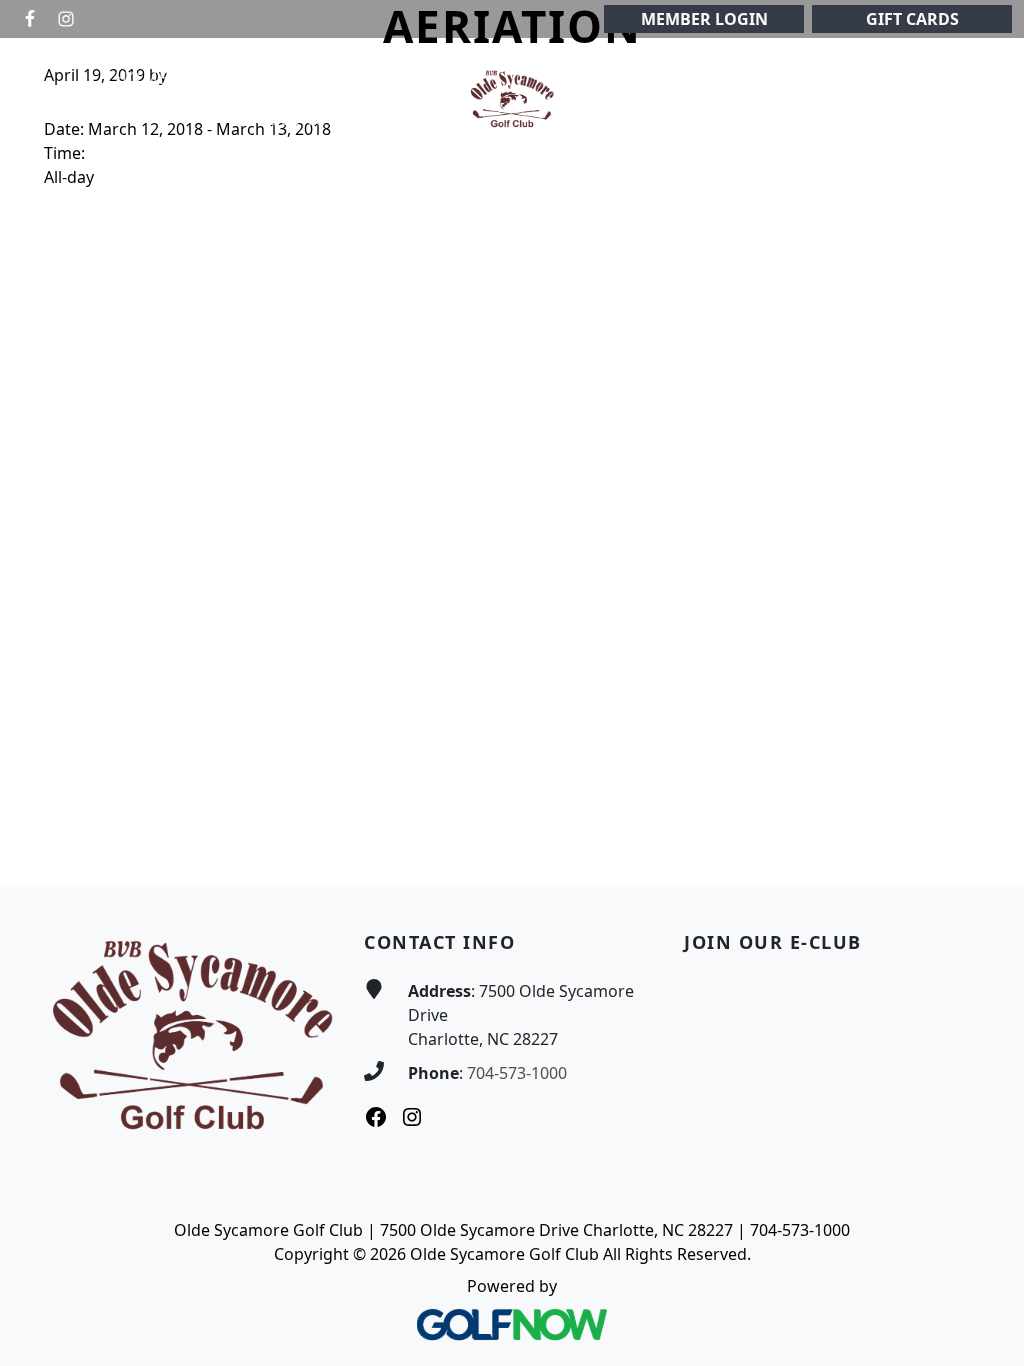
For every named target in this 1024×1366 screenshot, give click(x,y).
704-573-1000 (517, 1073)
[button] (225, 78)
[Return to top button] (985, 849)
